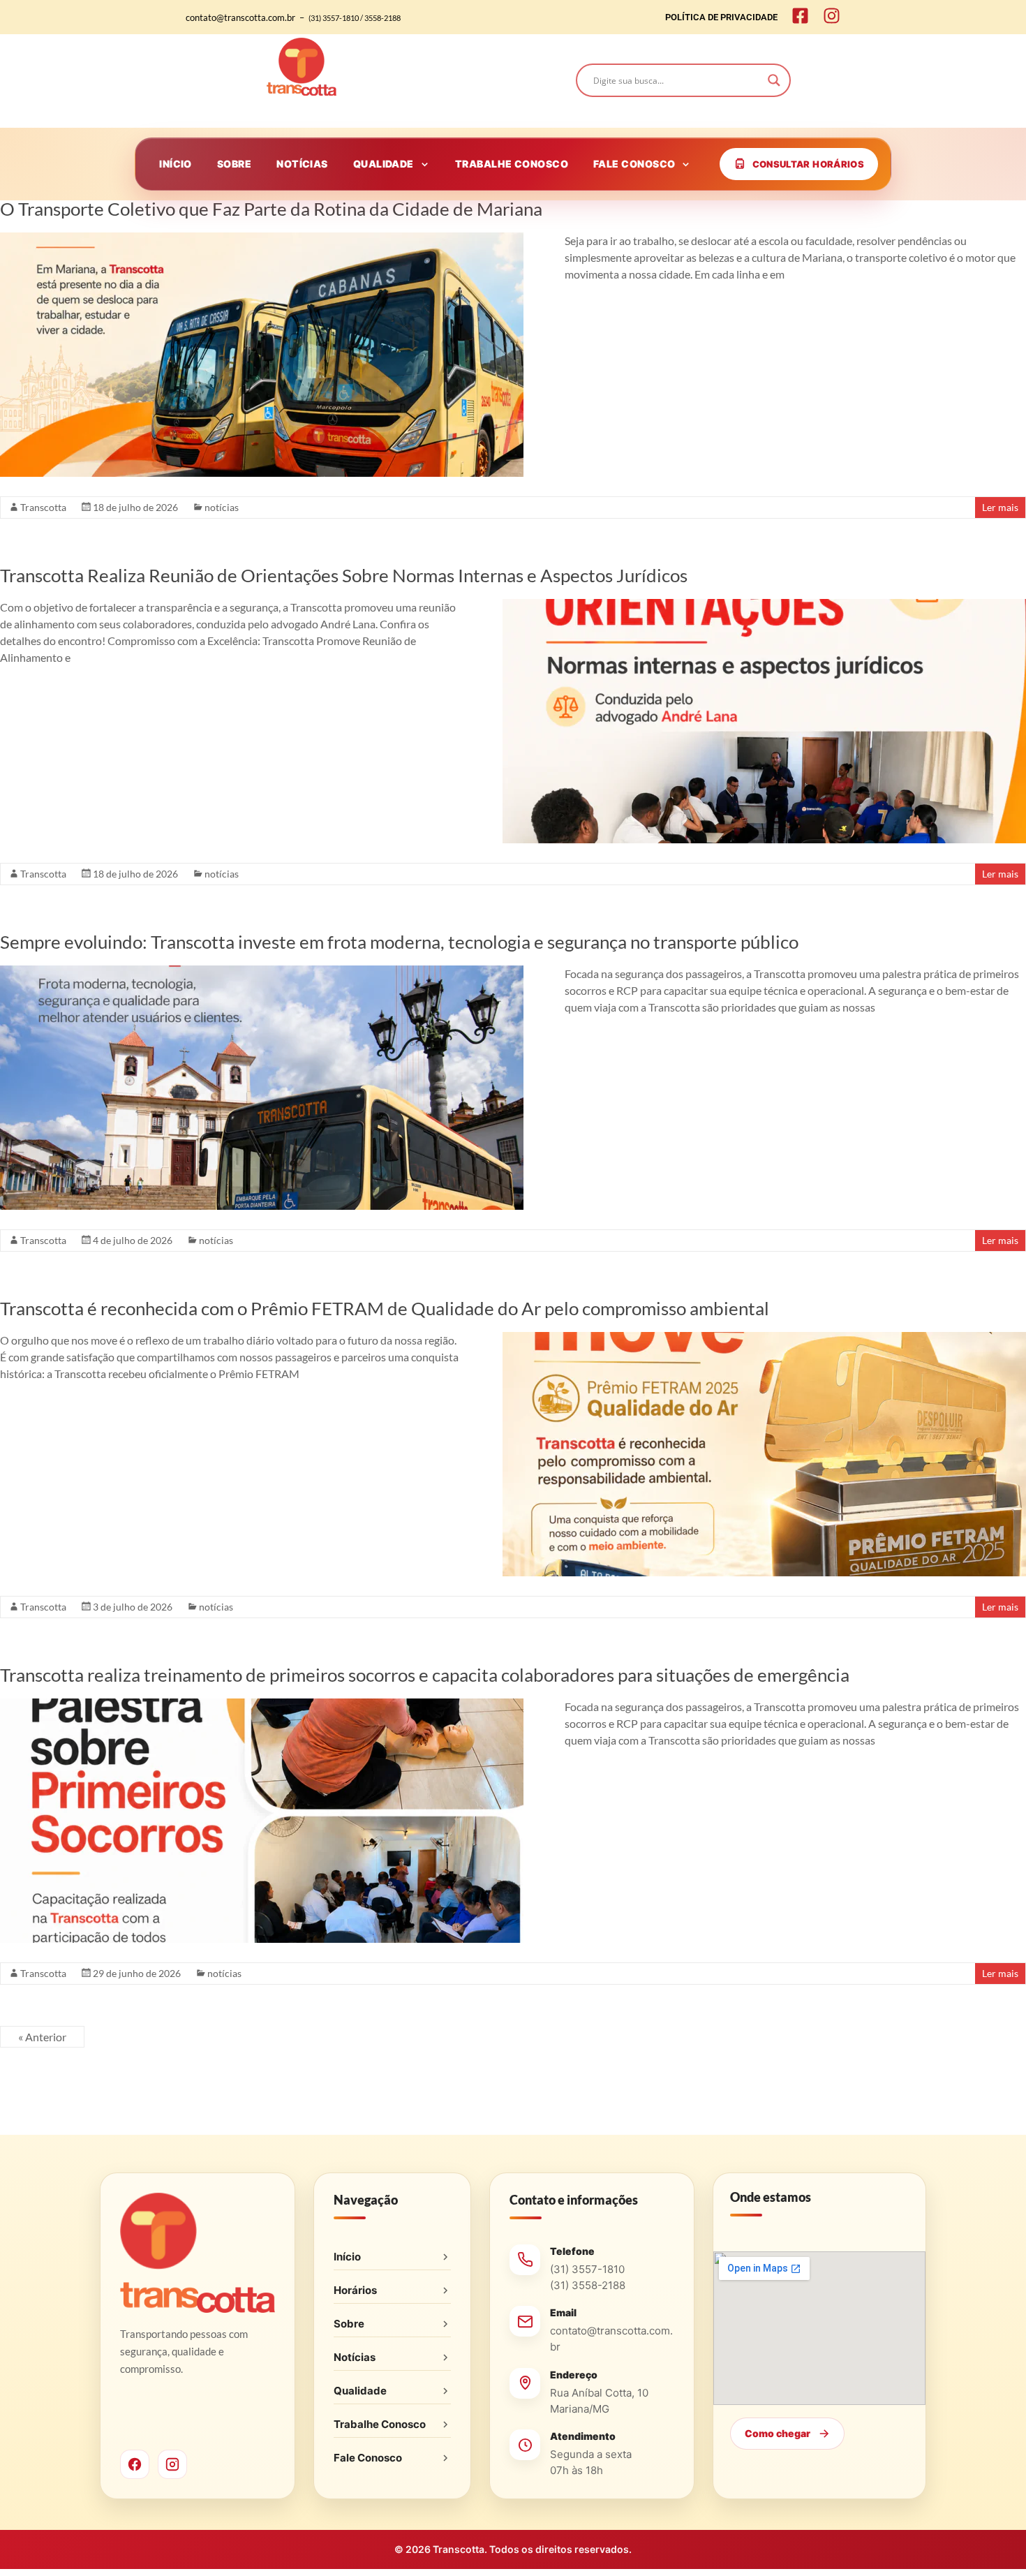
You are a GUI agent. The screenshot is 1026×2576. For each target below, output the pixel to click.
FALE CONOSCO (634, 164)
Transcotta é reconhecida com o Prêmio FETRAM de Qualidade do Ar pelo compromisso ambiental (385, 1308)
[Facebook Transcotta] (135, 2464)
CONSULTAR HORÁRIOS (808, 164)
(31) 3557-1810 (587, 2269)
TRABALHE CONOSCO (512, 164)
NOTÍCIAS (302, 164)
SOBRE (234, 164)
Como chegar (778, 2433)
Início (347, 2257)
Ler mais (1000, 507)
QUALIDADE (384, 164)
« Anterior (42, 2037)
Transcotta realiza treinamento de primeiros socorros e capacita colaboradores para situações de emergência (425, 1675)
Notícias (355, 2357)
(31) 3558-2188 (588, 2285)
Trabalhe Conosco (380, 2424)
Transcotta (43, 507)
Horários (355, 2290)
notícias (222, 507)
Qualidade (360, 2391)
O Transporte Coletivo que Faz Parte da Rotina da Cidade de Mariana (271, 209)
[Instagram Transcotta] (172, 2464)
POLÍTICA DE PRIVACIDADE (721, 17)
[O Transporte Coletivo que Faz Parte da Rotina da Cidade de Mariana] (262, 239)
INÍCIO (176, 164)
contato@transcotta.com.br (611, 2339)
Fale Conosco (368, 2458)
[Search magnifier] (774, 80)
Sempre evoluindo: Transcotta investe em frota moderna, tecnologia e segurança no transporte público (399, 942)
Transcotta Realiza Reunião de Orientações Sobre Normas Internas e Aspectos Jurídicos (344, 575)
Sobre (349, 2324)
